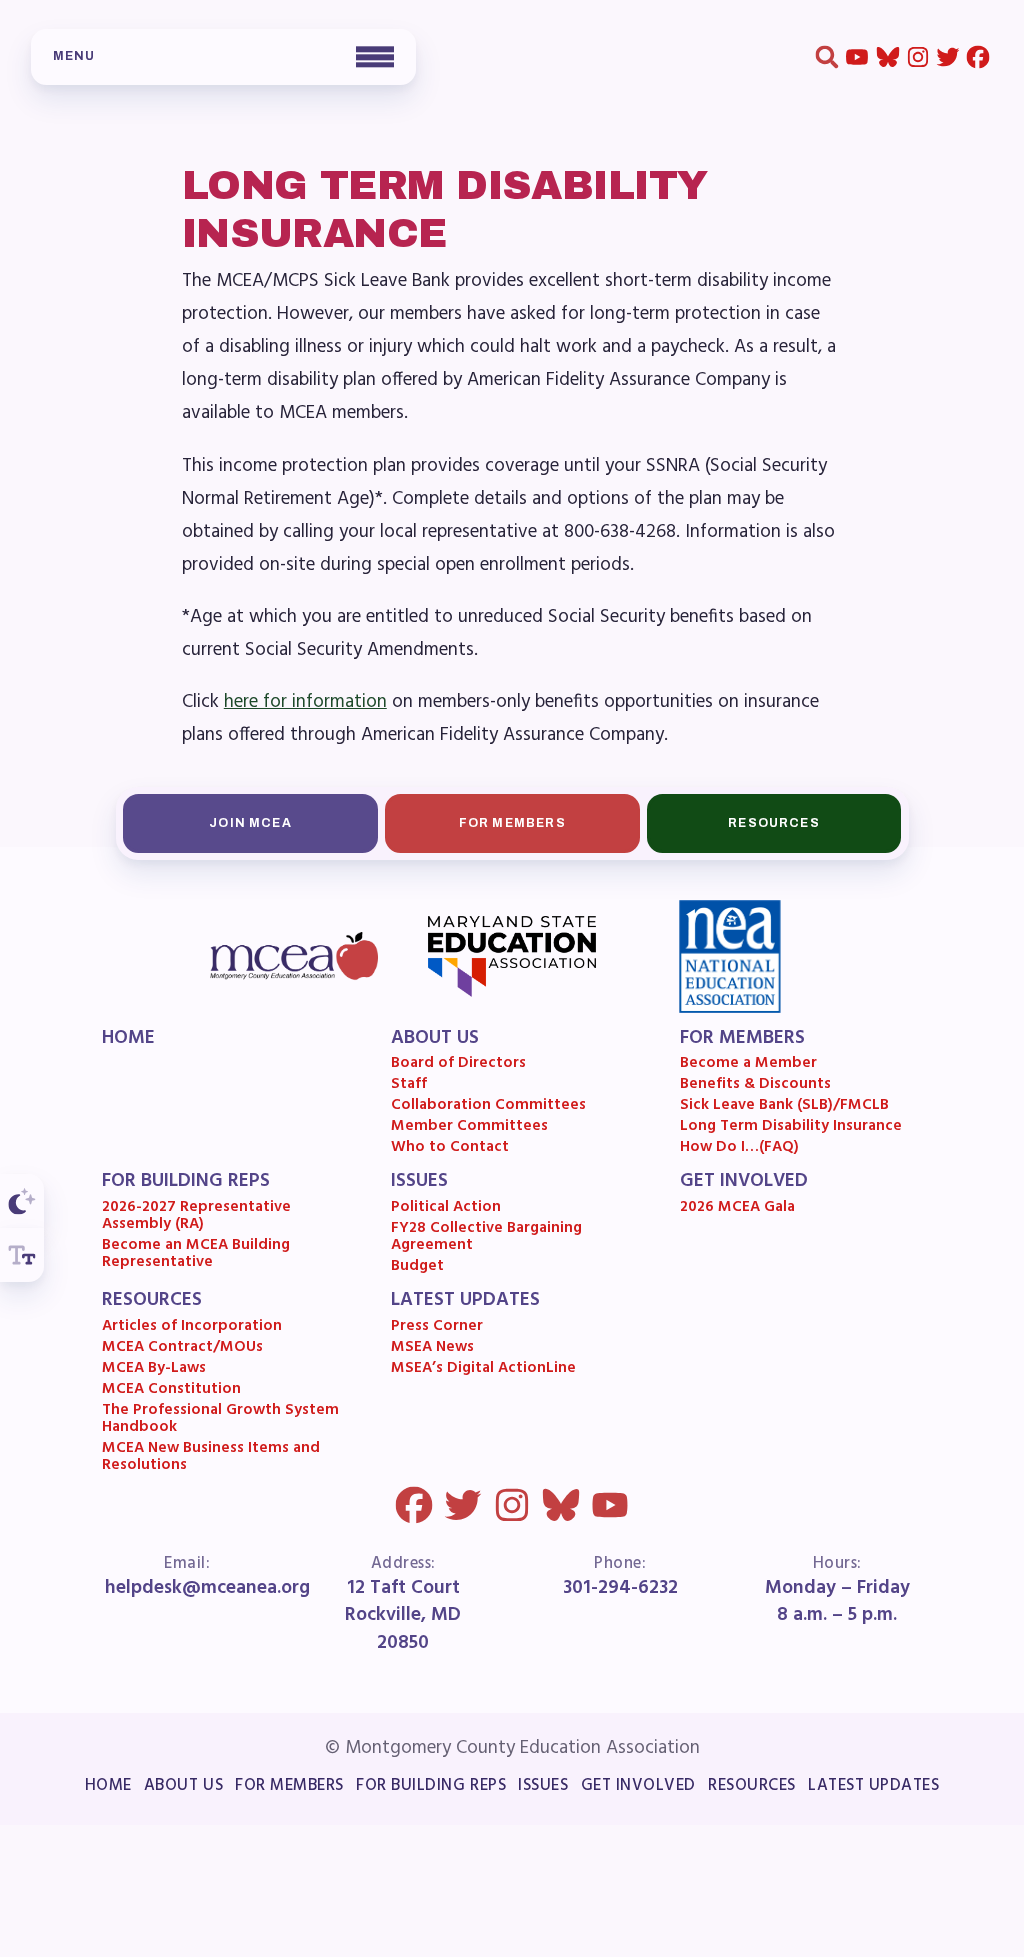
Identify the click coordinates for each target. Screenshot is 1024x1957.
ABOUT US (435, 1039)
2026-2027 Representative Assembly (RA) (196, 1217)
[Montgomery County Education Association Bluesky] (887, 57)
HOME (128, 1039)
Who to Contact (450, 1148)
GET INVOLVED (744, 1183)
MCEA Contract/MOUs (182, 1348)
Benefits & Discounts (755, 1086)
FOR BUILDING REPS (186, 1183)
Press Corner (437, 1327)
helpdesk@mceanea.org (207, 1589)
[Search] (826, 57)
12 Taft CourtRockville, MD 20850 (404, 1616)
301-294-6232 (620, 1589)
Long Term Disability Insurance (791, 1127)
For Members (511, 823)
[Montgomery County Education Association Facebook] (978, 57)
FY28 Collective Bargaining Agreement (486, 1238)
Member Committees (469, 1127)
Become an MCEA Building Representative (196, 1255)
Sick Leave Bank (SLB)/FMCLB (784, 1106)
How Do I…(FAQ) (739, 1148)
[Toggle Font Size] (22, 1255)
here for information (305, 702)
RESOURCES (152, 1302)
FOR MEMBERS (742, 1039)
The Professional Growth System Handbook (220, 1420)
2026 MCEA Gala (737, 1208)
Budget (417, 1267)
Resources (774, 823)
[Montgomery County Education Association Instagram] (917, 57)
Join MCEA (250, 823)
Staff (409, 1086)
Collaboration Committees (488, 1106)
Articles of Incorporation (192, 1327)
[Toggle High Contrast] (22, 1201)
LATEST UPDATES (465, 1302)
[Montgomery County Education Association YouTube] (857, 57)
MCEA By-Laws (154, 1369)
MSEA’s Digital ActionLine (483, 1369)
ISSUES (419, 1183)
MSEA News (432, 1348)
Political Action (446, 1208)
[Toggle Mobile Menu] (223, 57)
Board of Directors (458, 1065)
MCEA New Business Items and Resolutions (211, 1458)
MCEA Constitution (171, 1390)
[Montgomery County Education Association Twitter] (947, 57)
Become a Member (748, 1065)
